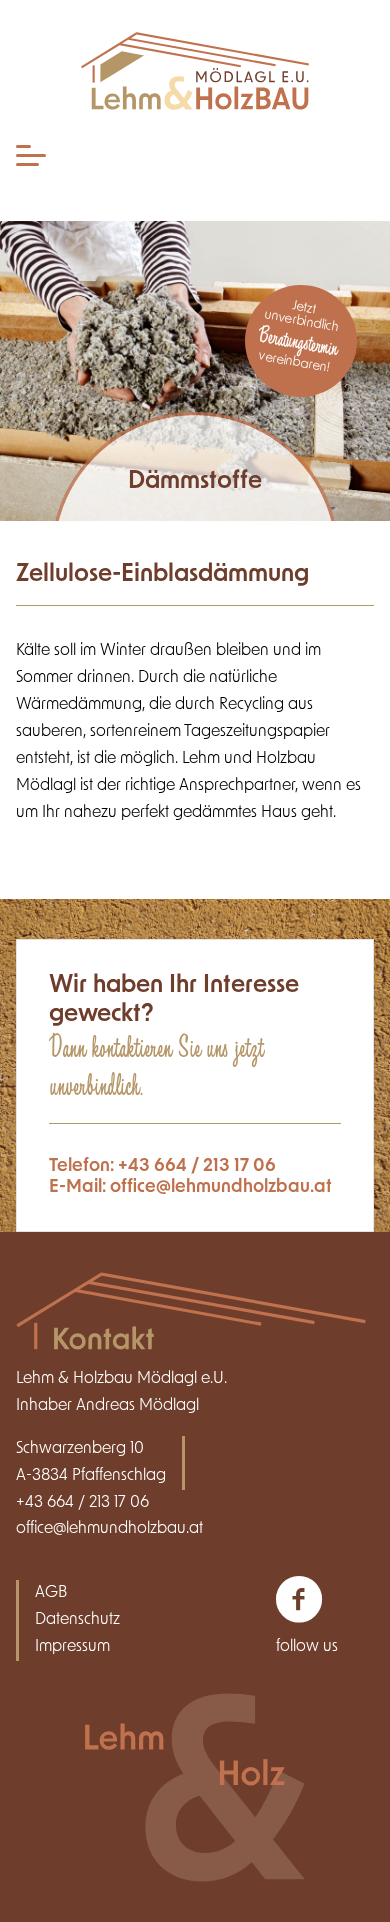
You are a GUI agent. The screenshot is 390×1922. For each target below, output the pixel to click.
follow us (307, 1647)
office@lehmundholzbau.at (221, 1187)
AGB (51, 1593)
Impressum (72, 1647)
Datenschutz (77, 1620)
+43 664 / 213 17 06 (197, 1166)
